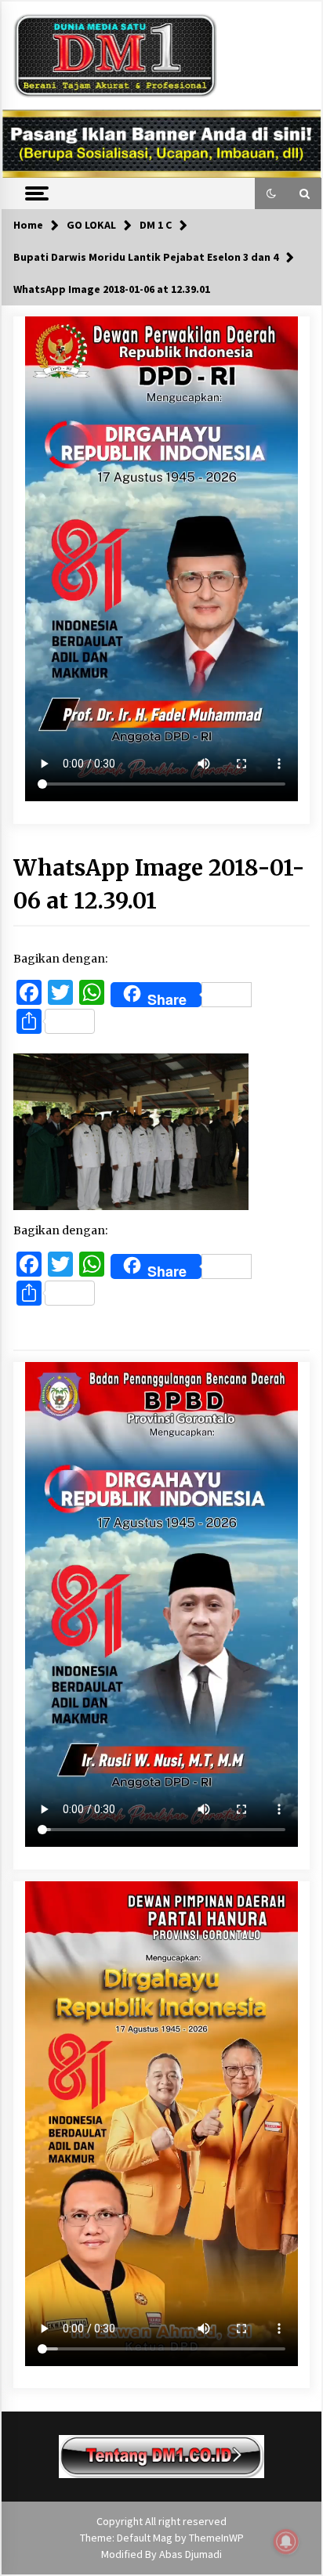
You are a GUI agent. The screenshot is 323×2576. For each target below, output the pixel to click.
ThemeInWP (216, 2538)
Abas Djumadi (191, 2554)
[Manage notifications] (286, 2542)
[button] (271, 193)
